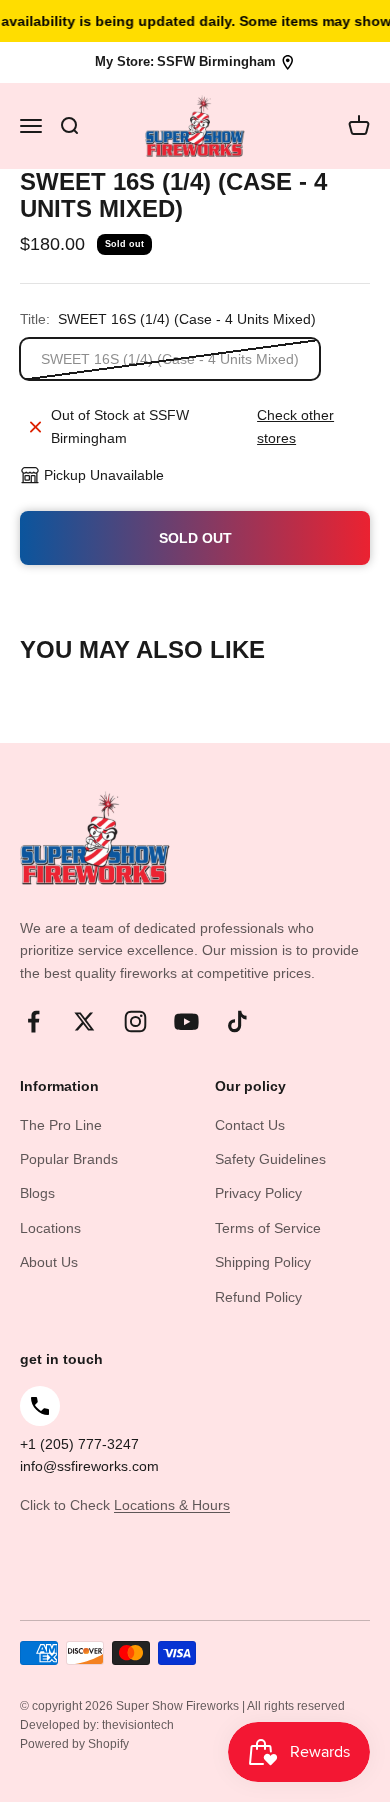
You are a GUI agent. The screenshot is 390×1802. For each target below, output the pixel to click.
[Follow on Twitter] (84, 1021)
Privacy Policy (258, 1193)
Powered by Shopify (74, 1744)
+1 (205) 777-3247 (79, 1444)
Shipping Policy (263, 1262)
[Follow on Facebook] (33, 1021)
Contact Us (250, 1125)
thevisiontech (138, 1725)
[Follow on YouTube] (186, 1021)
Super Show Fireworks (179, 1706)
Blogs (37, 1193)
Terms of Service (268, 1228)
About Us (49, 1262)
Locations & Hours (172, 1505)
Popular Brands (69, 1159)
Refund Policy (258, 1297)
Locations (50, 1228)
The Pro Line (61, 1125)
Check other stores (295, 426)
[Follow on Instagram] (135, 1021)
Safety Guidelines (270, 1159)
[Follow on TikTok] (237, 1021)
